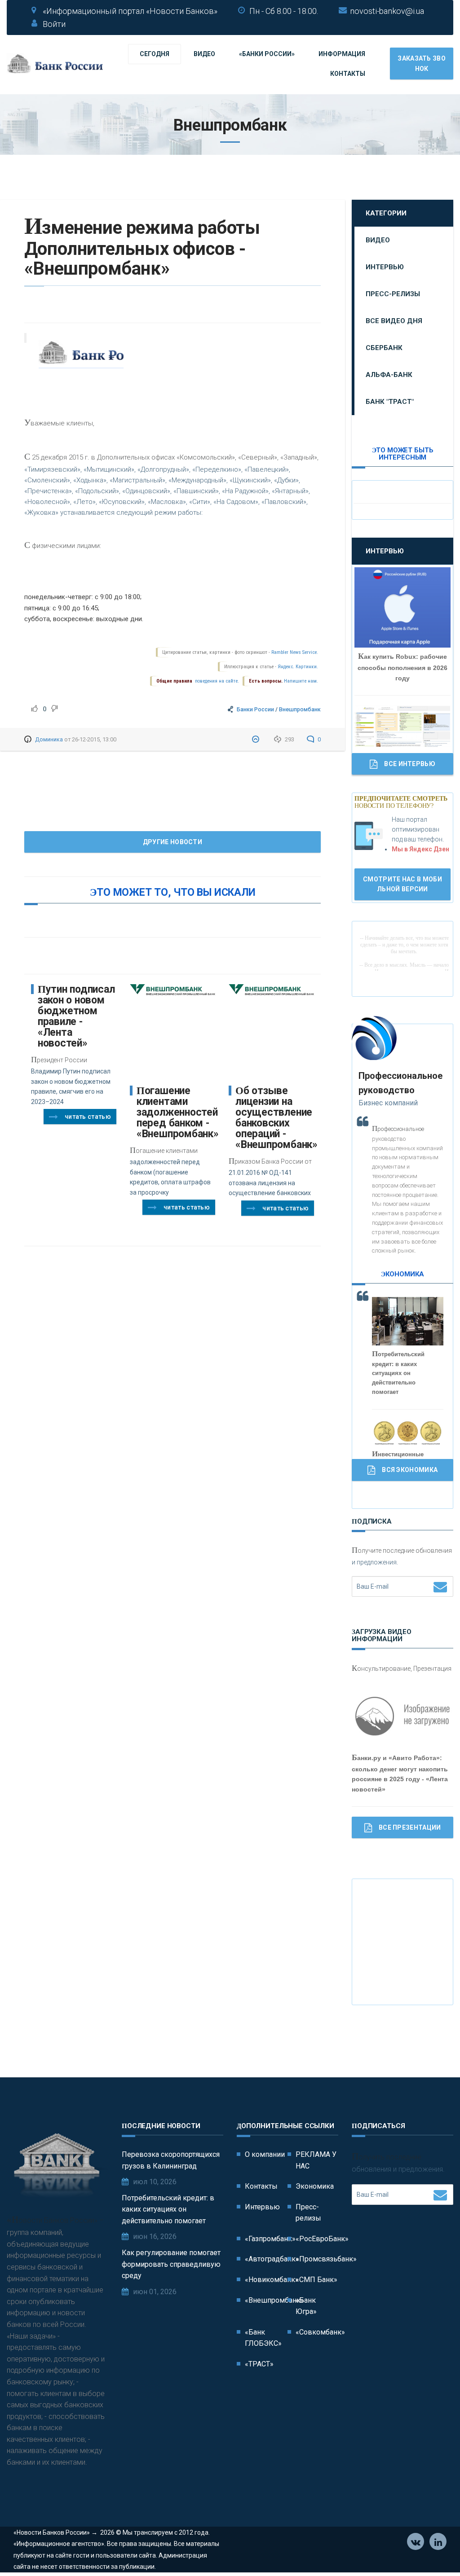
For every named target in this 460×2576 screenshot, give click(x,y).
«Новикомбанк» (272, 2280)
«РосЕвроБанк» (322, 2239)
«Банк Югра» (306, 2306)
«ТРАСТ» (259, 2364)
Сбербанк (384, 348)
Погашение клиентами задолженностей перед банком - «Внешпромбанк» (178, 1112)
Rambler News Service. (295, 652)
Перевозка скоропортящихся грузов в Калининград (171, 2160)
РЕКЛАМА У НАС (316, 2160)
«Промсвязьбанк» (326, 2259)
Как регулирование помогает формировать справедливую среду (171, 2264)
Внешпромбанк (300, 709)
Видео (204, 54)
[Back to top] (433, 2549)
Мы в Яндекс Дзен (420, 849)
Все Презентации (410, 1827)
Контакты (348, 74)
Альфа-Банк (389, 375)
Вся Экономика (410, 1470)
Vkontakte (416, 2541)
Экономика (315, 2186)
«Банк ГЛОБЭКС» (263, 2338)
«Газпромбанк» (270, 2239)
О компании (265, 2154)
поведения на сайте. (216, 681)
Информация (342, 54)
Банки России (255, 709)
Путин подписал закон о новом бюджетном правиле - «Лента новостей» (76, 1016)
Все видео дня (394, 321)
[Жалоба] (257, 739)
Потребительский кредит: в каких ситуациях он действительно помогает (168, 2209)
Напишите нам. (301, 681)
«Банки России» (267, 54)
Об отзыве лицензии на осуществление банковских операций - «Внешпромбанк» (276, 1118)
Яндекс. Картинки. (298, 667)
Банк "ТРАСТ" (390, 402)
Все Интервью (410, 764)
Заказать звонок (422, 63)
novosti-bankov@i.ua (387, 11)
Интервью (385, 267)
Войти (54, 24)
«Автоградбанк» (272, 2259)
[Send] (440, 1586)
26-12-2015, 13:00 (94, 739)
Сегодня (155, 54)
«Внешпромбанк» (274, 2300)
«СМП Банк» (316, 2280)
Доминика (49, 739)
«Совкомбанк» (320, 2332)
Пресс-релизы (393, 294)
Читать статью (88, 1117)
